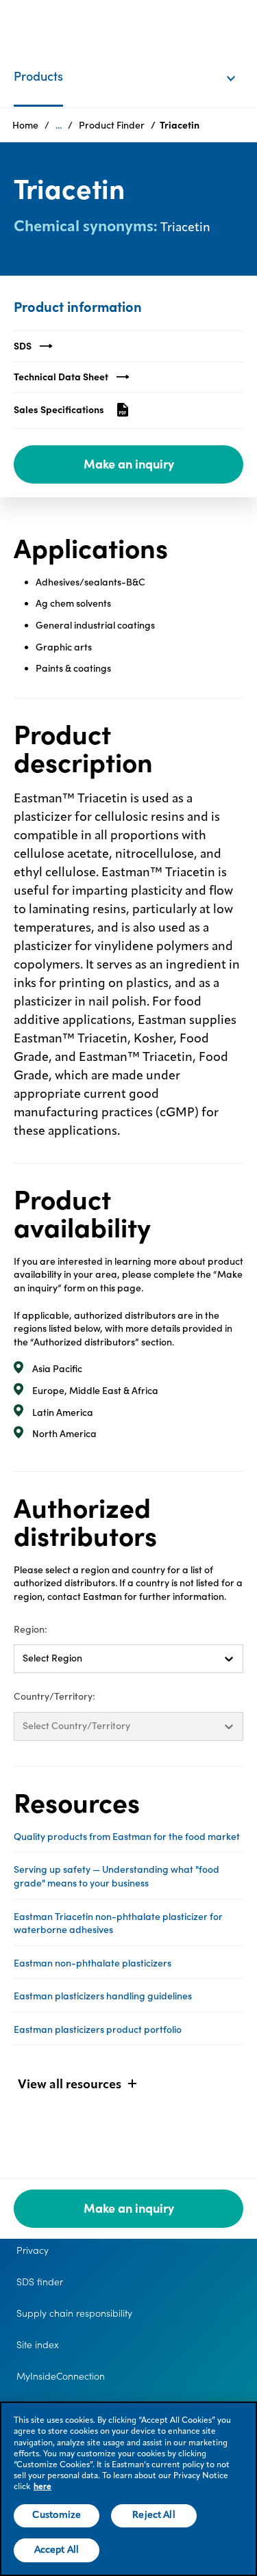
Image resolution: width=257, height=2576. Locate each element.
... (59, 125)
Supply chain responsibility (74, 2313)
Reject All (154, 2515)
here (42, 2487)
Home (25, 125)
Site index (38, 2345)
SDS (23, 346)
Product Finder (112, 125)
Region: (30, 1629)
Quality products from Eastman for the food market (127, 1837)
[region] (128, 2489)
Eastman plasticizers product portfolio (98, 2029)
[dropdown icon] (240, 64)
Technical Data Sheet (61, 377)
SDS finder (40, 2282)
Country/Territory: (54, 1696)
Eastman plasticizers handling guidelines (103, 1996)
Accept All (57, 2550)
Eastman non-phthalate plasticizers (93, 1963)
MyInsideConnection (61, 2376)
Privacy (33, 2250)
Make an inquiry (129, 464)
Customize (57, 2515)
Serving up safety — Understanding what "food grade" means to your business (117, 1876)
